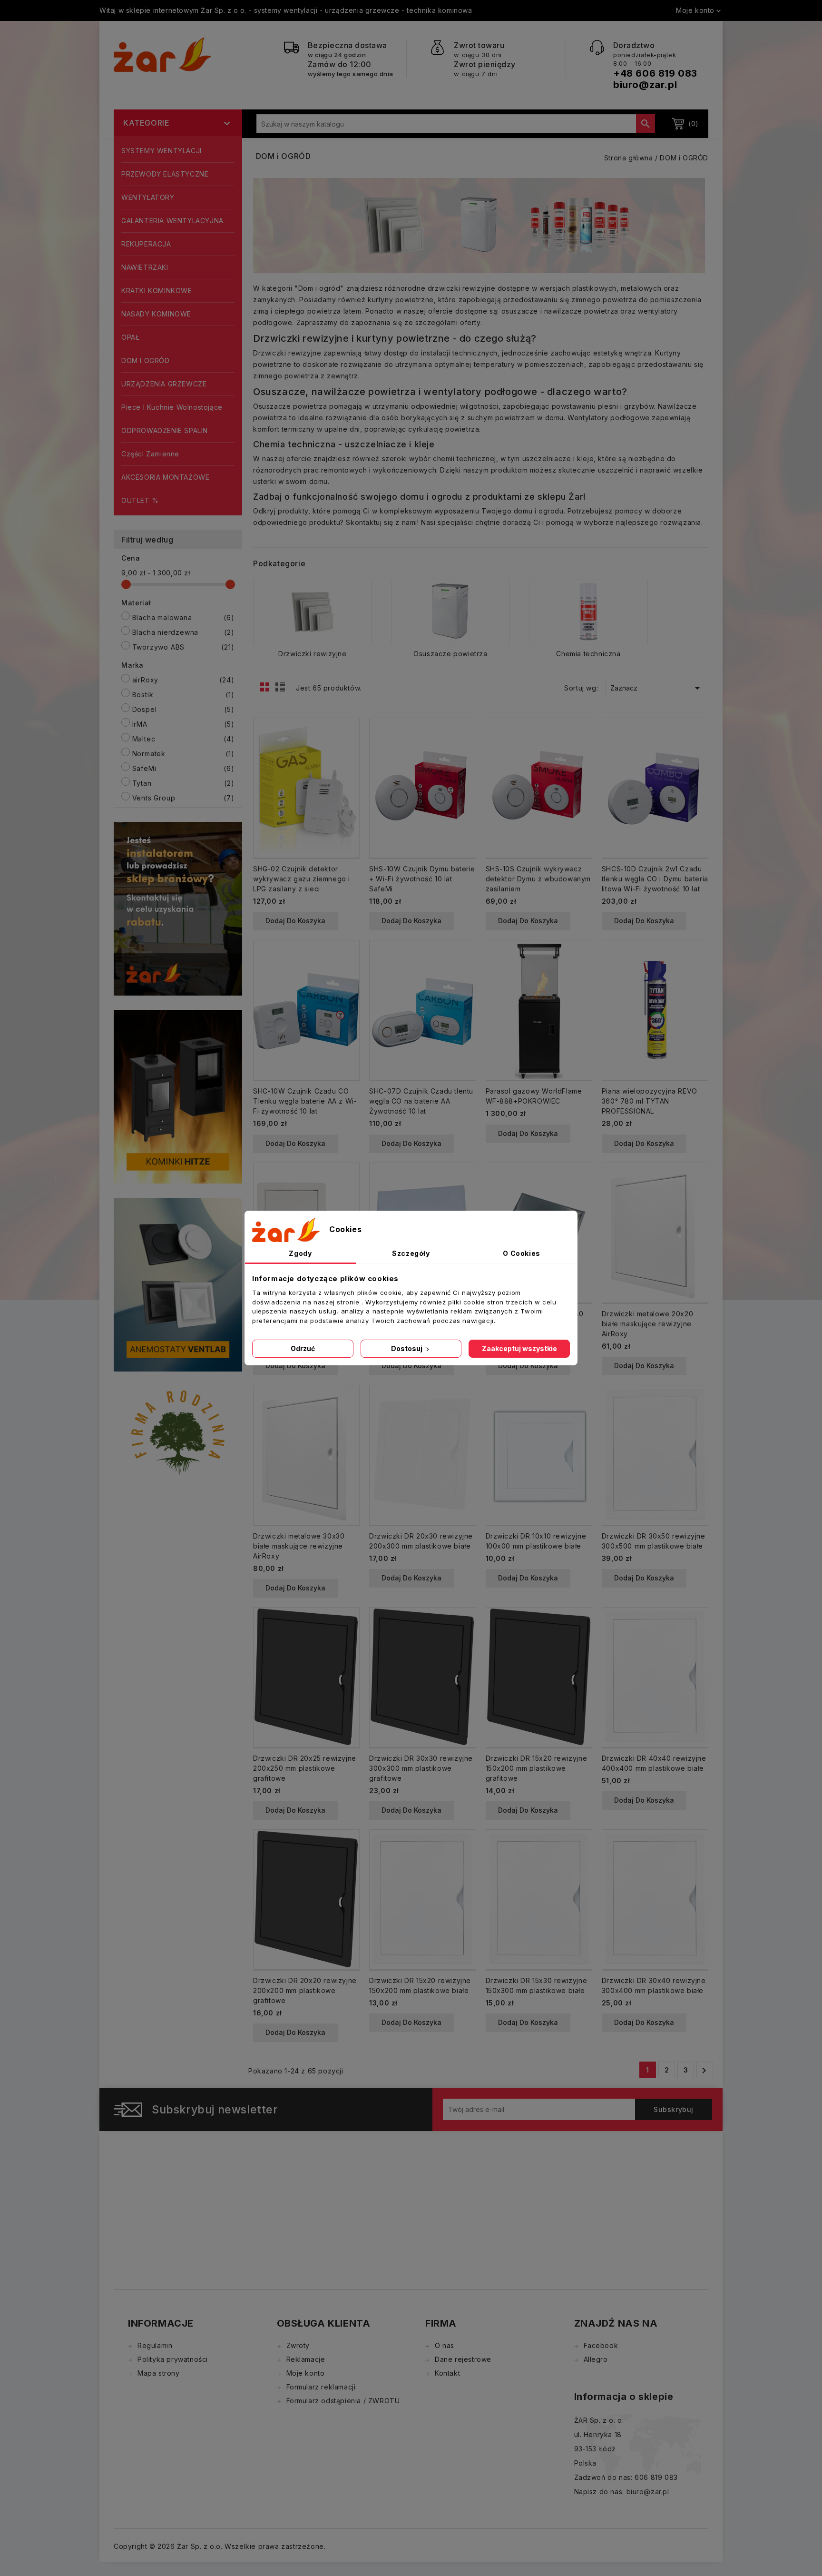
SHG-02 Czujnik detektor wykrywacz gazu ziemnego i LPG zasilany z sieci (302, 879)
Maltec (183, 739)
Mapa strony (159, 2373)
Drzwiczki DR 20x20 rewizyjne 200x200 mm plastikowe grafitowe (305, 1990)
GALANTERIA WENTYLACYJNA (172, 221)
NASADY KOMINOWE (156, 314)
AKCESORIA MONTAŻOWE (165, 477)
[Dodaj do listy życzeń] (348, 761)
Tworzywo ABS (183, 647)
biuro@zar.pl (645, 85)
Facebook (601, 2345)
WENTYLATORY (148, 197)
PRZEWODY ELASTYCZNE (165, 174)
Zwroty (298, 2345)
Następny (704, 2071)
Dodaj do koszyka (295, 921)
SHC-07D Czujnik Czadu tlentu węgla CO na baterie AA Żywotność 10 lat (421, 1101)
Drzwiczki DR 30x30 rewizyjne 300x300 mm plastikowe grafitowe (421, 1768)
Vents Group (183, 798)
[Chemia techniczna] (588, 612)
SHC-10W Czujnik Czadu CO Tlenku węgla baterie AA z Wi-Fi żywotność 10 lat (305, 1101)
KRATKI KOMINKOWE (157, 291)
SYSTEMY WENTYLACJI (161, 151)
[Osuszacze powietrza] (450, 612)
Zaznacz (657, 688)
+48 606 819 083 (655, 73)
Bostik (183, 695)
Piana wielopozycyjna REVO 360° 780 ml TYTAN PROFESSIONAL (650, 1101)
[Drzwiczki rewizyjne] (313, 612)
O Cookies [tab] (521, 1253)
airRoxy (183, 680)
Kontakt (447, 2373)
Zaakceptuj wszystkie (519, 1348)
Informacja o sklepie (624, 2397)
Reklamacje (306, 2359)
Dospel (183, 709)
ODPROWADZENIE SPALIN (165, 430)
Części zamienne (150, 454)
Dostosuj (407, 1348)
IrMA (183, 724)
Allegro (596, 2359)
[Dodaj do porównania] (348, 745)
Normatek (183, 754)
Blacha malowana (183, 617)
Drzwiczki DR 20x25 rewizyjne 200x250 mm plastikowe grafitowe (305, 1768)
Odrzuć (303, 1348)
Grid (267, 690)
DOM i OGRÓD (146, 360)
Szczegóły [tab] (411, 1253)
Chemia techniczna (588, 654)
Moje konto (306, 2373)
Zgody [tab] (300, 1253)
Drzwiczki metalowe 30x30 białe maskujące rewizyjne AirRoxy (299, 1546)
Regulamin (155, 2345)
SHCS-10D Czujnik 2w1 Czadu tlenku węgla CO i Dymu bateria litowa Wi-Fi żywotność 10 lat (655, 879)
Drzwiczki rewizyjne (312, 654)
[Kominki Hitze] (178, 1096)
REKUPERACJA (146, 244)
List (282, 690)
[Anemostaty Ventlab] (178, 1284)
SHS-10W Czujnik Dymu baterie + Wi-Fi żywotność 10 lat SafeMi (422, 879)
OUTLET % (140, 500)
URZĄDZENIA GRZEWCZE (164, 384)
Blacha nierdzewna (183, 632)
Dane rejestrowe (463, 2359)
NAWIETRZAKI (145, 267)
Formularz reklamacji (321, 2387)
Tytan (183, 783)
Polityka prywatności (173, 2359)
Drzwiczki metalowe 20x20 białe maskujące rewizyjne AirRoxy (647, 1324)
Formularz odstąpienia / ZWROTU (343, 2401)
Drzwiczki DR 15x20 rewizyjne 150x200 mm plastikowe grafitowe (537, 1768)
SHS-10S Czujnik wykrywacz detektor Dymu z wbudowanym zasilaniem (538, 879)
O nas (445, 2345)
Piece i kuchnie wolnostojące (172, 407)
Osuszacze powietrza (450, 654)
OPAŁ (130, 337)
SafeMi (183, 768)
